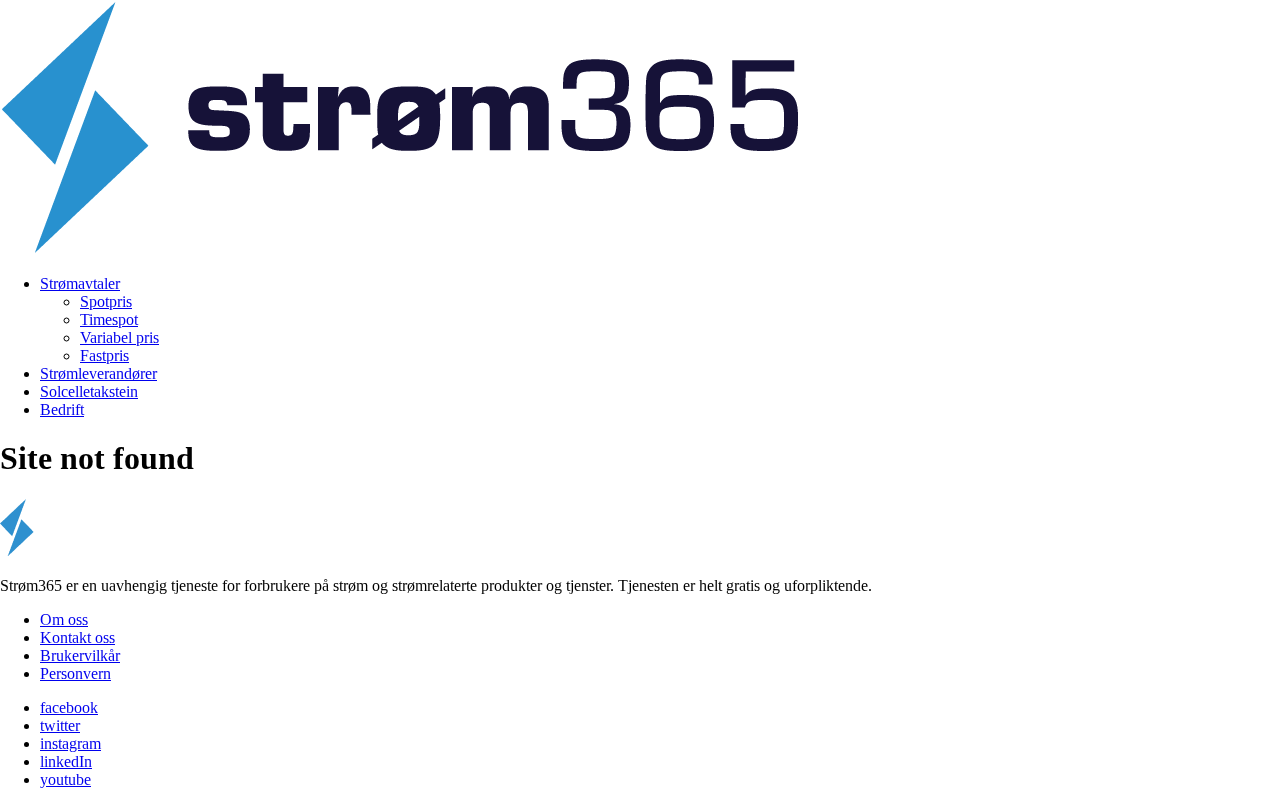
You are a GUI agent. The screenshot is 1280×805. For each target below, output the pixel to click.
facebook (69, 707)
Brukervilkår (80, 655)
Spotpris (106, 301)
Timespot (109, 319)
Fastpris (104, 355)
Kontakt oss (77, 637)
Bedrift (62, 409)
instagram (70, 743)
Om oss (64, 619)
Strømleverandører (98, 373)
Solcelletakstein (89, 391)
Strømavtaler (80, 283)
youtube (65, 779)
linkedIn (66, 761)
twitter (60, 725)
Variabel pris (119, 337)
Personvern (75, 673)
